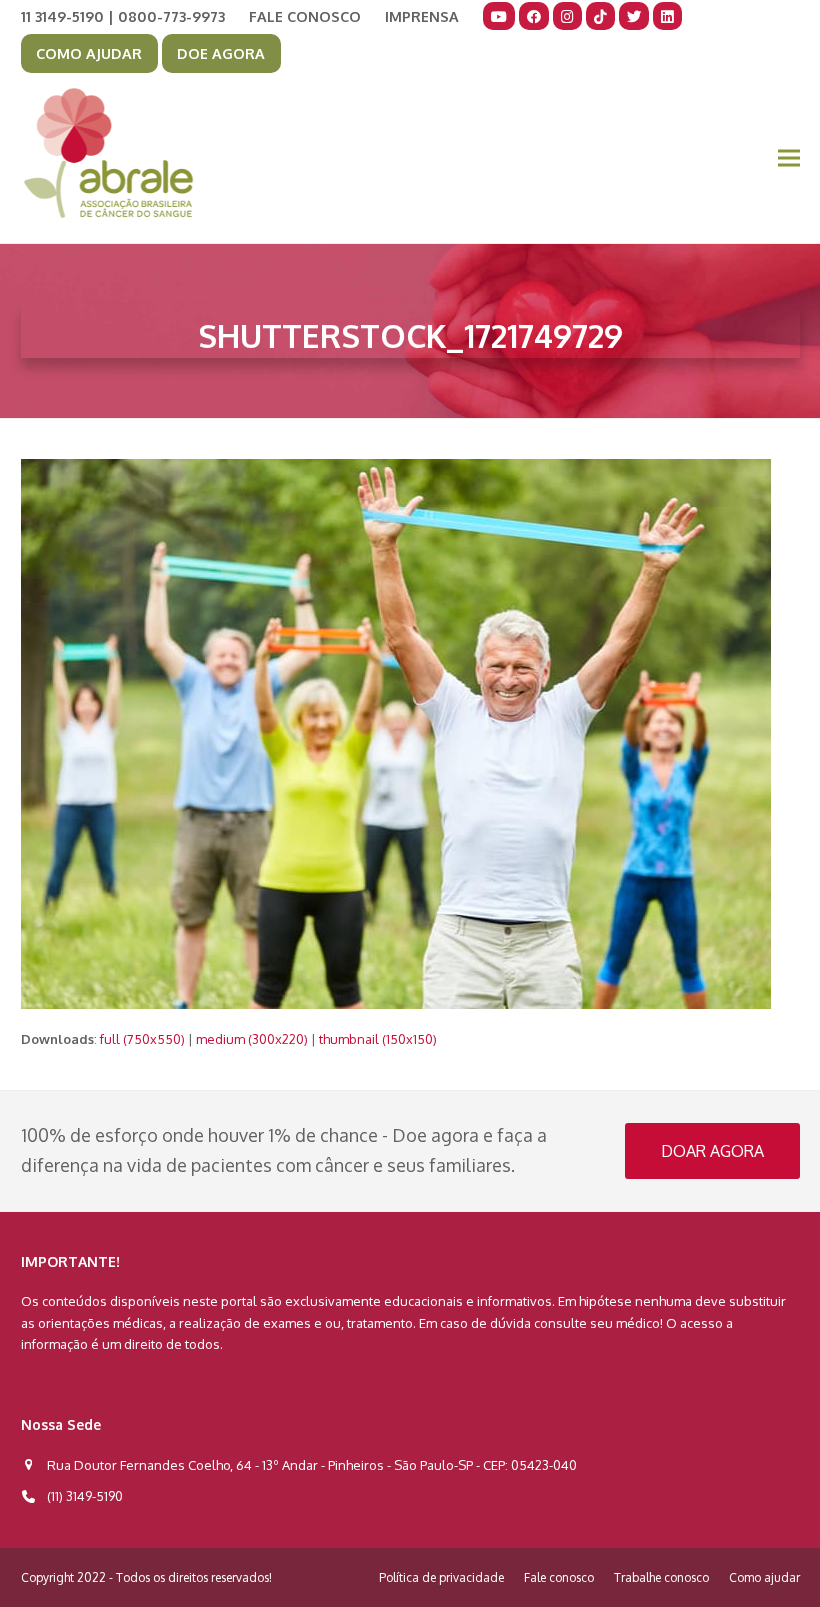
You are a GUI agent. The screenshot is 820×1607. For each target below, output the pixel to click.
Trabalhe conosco (661, 1577)
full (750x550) (142, 1039)
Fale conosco (559, 1577)
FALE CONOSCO (305, 16)
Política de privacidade (441, 1577)
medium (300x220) (252, 1039)
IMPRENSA (422, 16)
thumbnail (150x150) (378, 1039)
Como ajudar (764, 1577)
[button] (789, 158)
